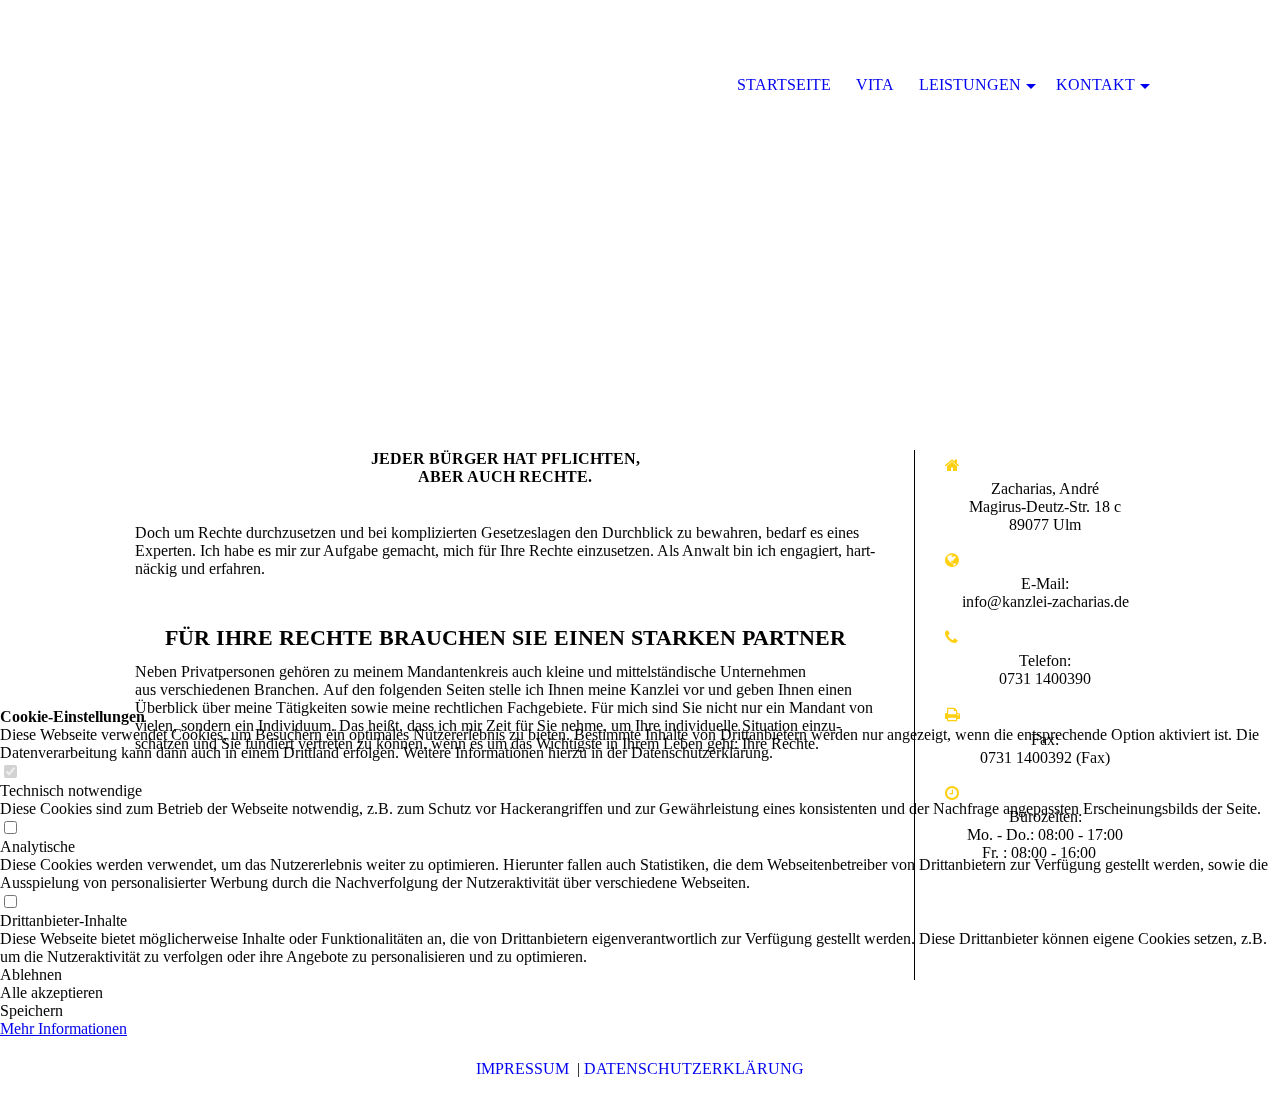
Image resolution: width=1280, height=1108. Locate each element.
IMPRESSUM (522, 1068)
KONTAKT (1095, 84)
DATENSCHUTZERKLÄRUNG (694, 1068)
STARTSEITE (784, 84)
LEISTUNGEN (970, 84)
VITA (875, 84)
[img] (640, 200)
